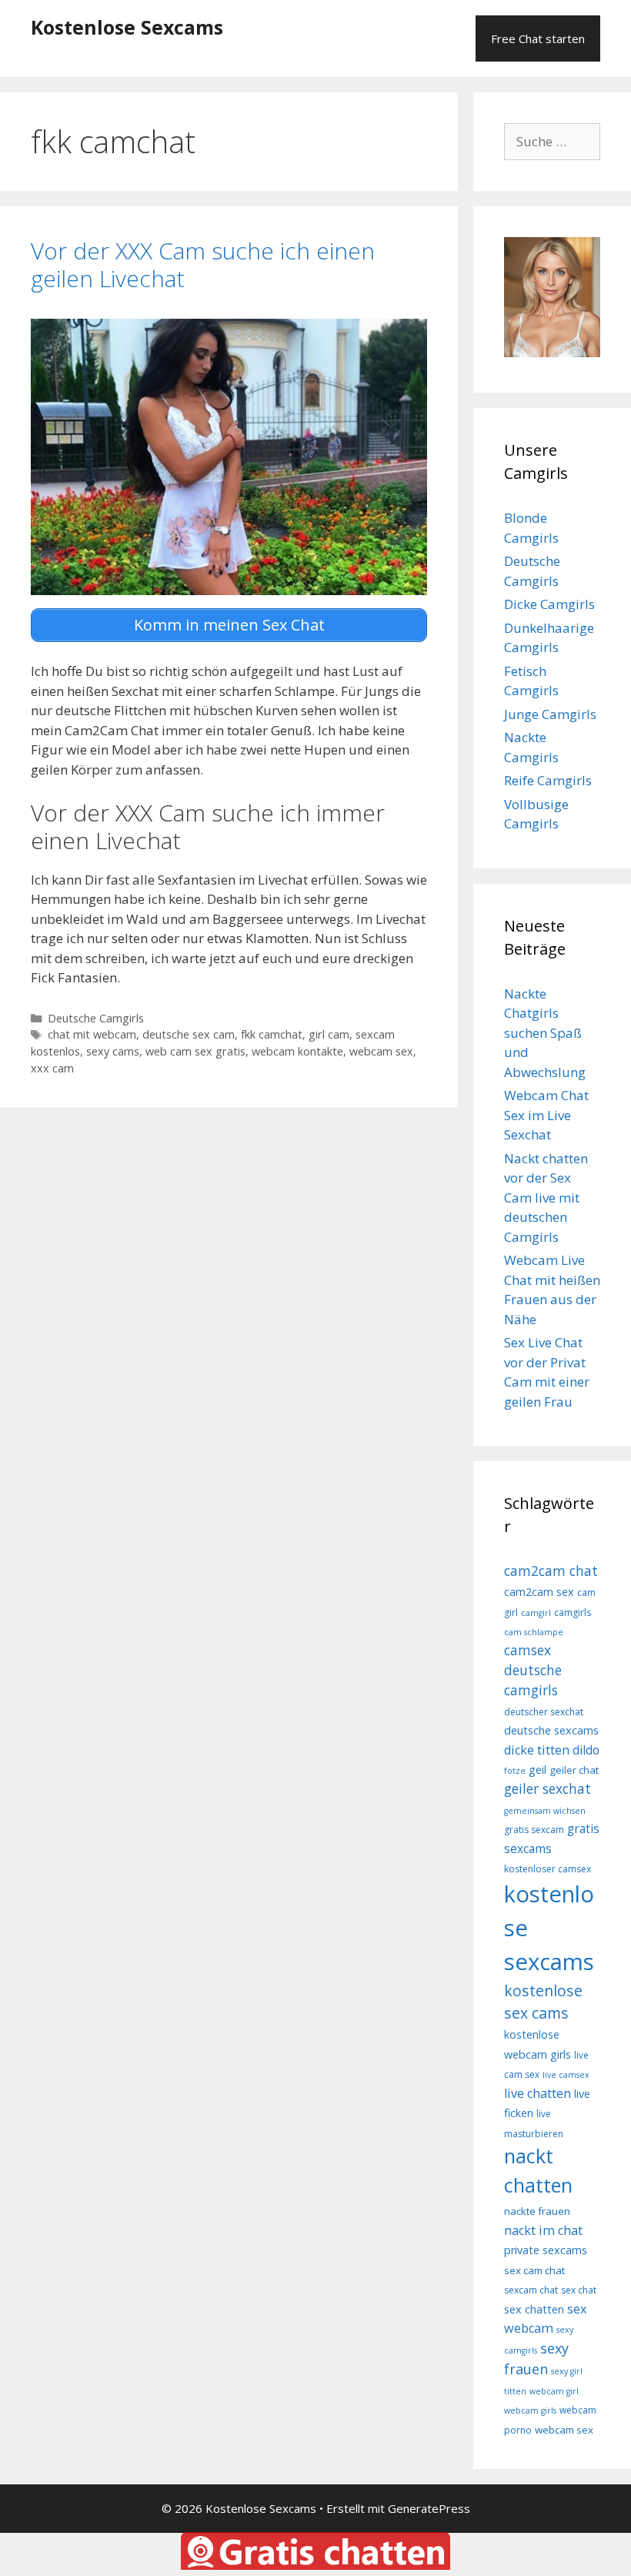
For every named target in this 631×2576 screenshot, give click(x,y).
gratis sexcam (534, 1830)
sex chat (579, 2290)
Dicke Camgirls (549, 604)
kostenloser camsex (548, 1869)
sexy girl (567, 2371)
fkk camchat (272, 1034)
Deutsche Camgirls (96, 1018)
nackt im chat (543, 2230)
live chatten (538, 2093)
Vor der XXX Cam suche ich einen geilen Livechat (203, 264)
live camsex (566, 2075)
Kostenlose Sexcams (127, 27)
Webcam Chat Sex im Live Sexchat (546, 1115)
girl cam (329, 1034)
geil (538, 1770)
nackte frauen (537, 2211)
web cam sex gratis (195, 1051)
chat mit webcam (92, 1034)
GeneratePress (429, 2508)
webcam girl (554, 2391)
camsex (528, 1650)
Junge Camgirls (550, 714)
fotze (515, 1771)
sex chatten (534, 2309)
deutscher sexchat (544, 1712)
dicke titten (537, 1750)
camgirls (573, 1613)
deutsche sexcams (551, 1730)
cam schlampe (534, 1632)
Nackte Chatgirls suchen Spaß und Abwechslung (545, 1033)
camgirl (536, 1613)
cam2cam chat (551, 1571)
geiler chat (574, 1770)
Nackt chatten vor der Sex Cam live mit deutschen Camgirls (546, 1198)
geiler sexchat (548, 1788)
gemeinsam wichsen (545, 1811)
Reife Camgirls (548, 780)
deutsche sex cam (189, 1034)
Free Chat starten (538, 38)
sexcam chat (531, 2290)
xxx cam (52, 1068)
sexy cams (113, 1051)
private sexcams (546, 2250)
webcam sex (381, 1051)
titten (515, 2391)
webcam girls (530, 2410)
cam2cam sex (539, 1592)
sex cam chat (534, 2270)
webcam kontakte (297, 1051)
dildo (586, 1750)
